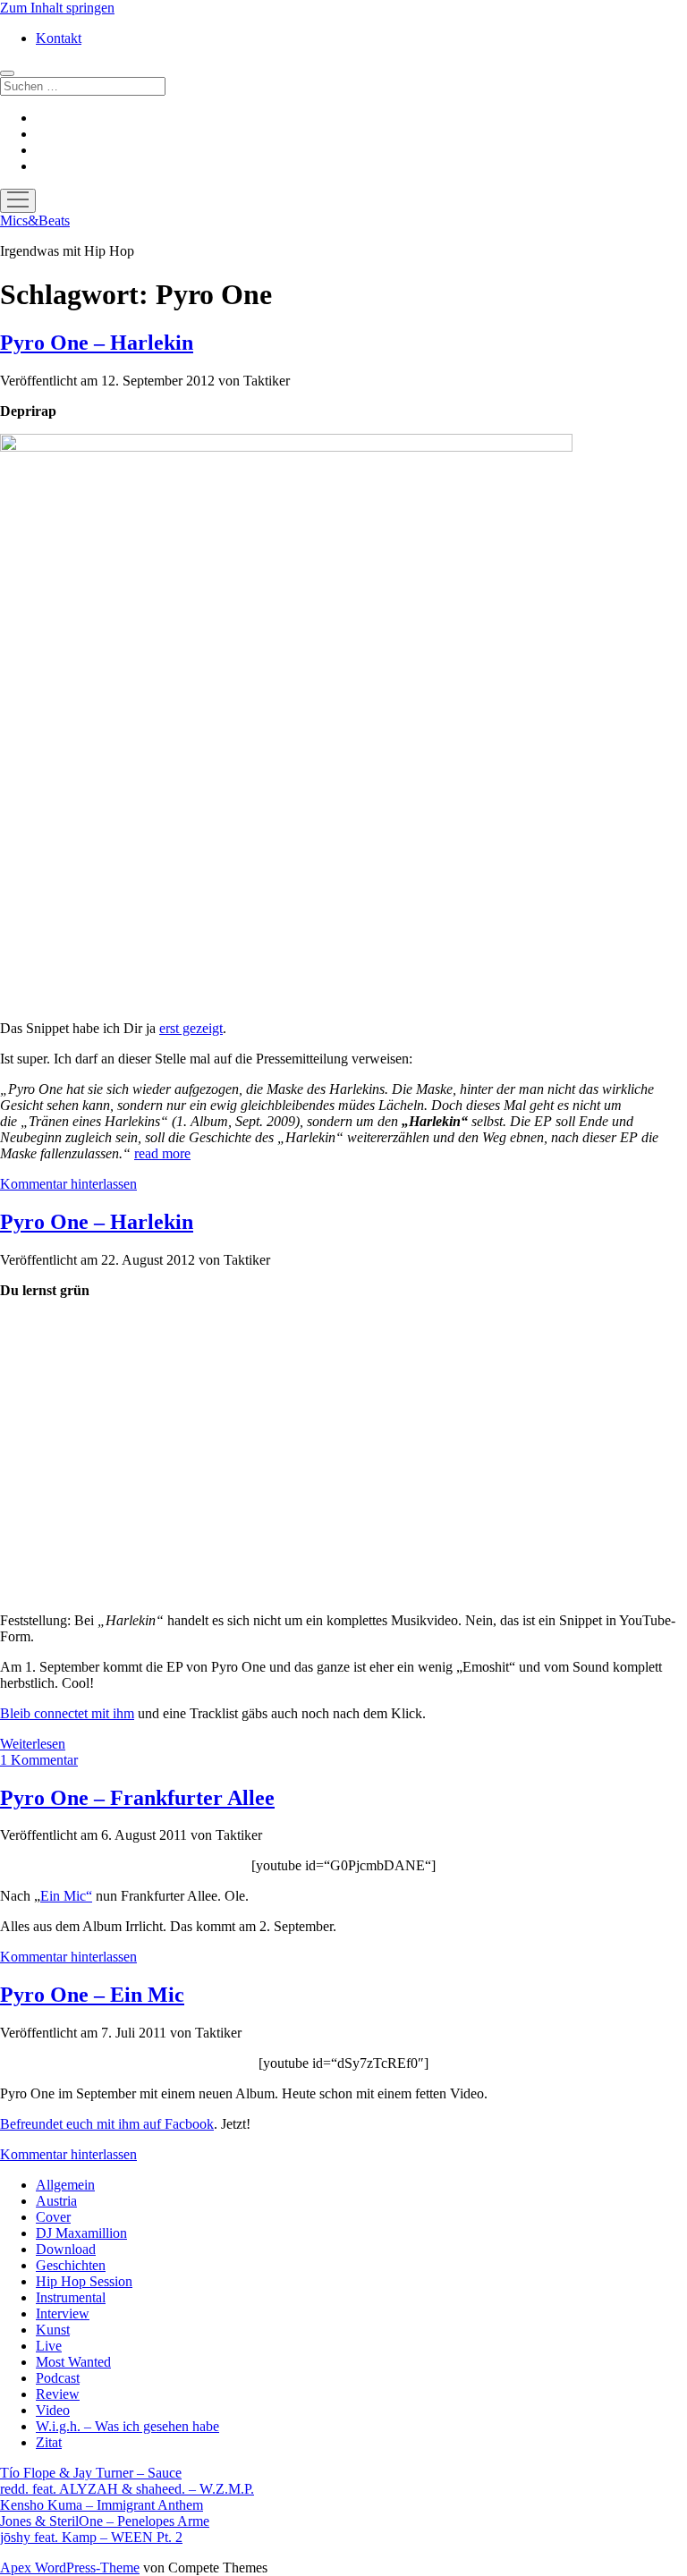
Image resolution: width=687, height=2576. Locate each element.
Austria (56, 2201)
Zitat (49, 2442)
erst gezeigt (191, 1028)
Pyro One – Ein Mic (92, 1995)
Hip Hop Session (84, 2281)
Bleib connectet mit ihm (67, 1713)
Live (49, 2346)
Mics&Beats (35, 220)
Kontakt (59, 38)
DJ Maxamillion (81, 2233)
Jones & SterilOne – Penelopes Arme (105, 2521)
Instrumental (71, 2297)
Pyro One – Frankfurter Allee (137, 1798)
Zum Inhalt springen (57, 8)
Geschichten (71, 2265)
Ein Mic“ (66, 1896)
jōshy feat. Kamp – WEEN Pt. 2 (91, 2537)
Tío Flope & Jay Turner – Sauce (91, 2473)
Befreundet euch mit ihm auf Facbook (107, 2124)
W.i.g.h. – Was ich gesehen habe (127, 2426)
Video (53, 2410)
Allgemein (65, 2185)
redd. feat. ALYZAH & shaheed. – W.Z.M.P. (127, 2489)
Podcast (58, 2378)
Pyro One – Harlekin (97, 343)
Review (58, 2394)
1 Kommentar (39, 1760)
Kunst (53, 2330)
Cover (53, 2217)
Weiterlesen (33, 1744)
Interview (63, 2313)
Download (66, 2249)
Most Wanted (73, 2362)
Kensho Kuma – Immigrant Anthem (102, 2505)
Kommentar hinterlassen (68, 1184)
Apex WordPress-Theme (70, 2568)
